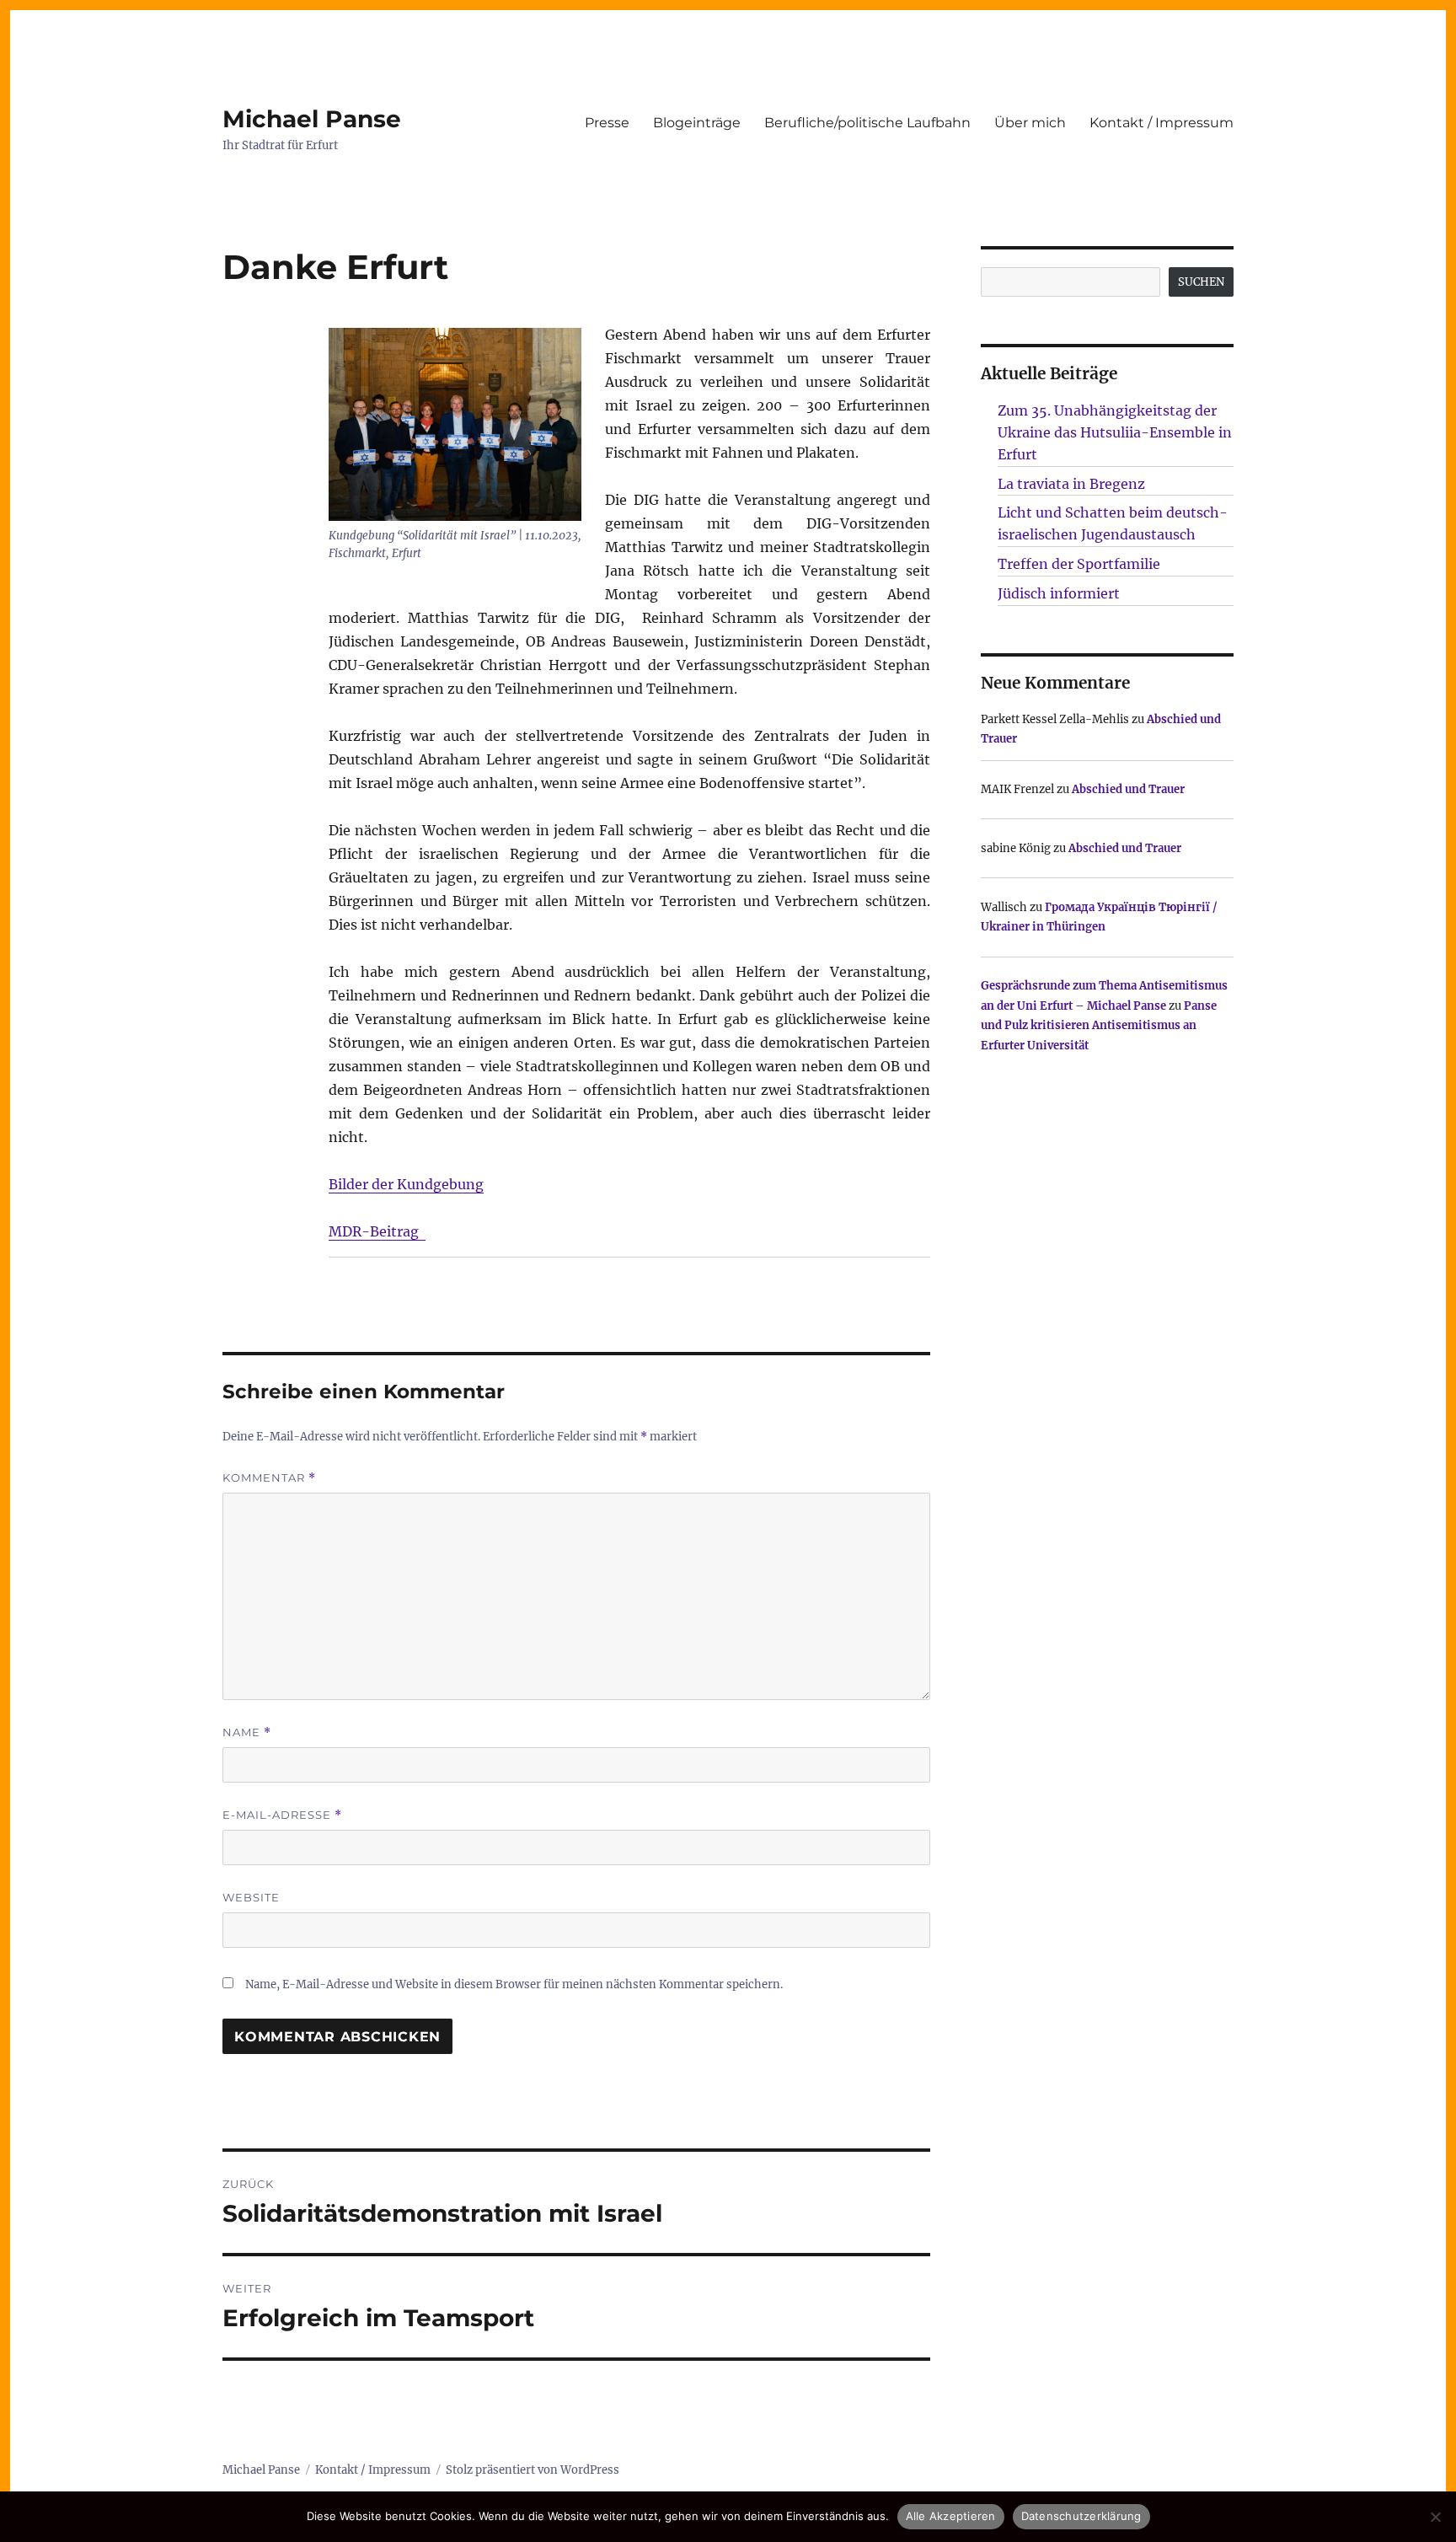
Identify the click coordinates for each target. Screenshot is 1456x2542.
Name (247, 1732)
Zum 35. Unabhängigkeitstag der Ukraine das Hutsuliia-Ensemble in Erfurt (1115, 432)
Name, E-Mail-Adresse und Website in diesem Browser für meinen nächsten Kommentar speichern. (514, 1984)
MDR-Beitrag (377, 1231)
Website (251, 1897)
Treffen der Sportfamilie (1079, 564)
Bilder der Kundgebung (406, 1184)
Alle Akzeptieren (951, 2516)
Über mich (1030, 123)
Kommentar (269, 1478)
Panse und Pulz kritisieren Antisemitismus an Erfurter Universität (1099, 1026)
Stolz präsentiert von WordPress (533, 2470)
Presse (607, 123)
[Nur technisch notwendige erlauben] (1435, 2517)
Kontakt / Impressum (1162, 123)
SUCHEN (1201, 282)
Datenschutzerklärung (1081, 2516)
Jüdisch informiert (1059, 593)
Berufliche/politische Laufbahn (867, 123)
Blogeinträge (697, 123)
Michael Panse (312, 119)
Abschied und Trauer (1128, 789)
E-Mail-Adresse (282, 1815)
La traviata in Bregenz (1071, 484)
